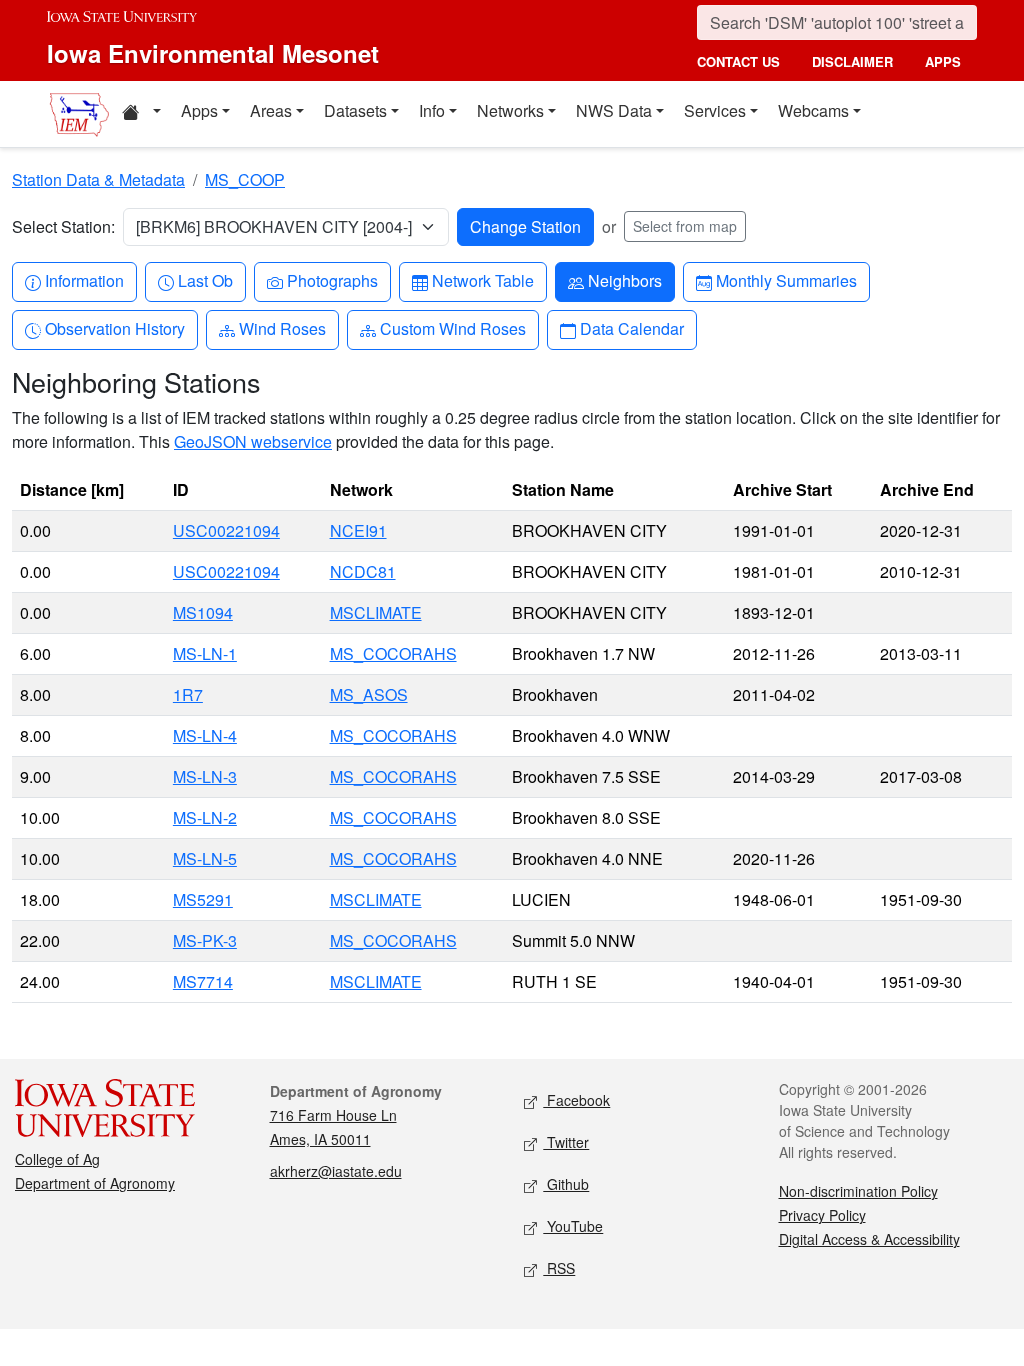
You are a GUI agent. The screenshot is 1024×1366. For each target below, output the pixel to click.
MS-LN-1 (205, 653)
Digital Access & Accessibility (869, 1239)
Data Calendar (631, 328)
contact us (738, 61)
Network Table (482, 280)
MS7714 (203, 981)
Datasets (355, 110)
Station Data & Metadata (98, 179)
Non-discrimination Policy (858, 1191)
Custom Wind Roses (452, 328)
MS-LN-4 (205, 735)
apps (943, 61)
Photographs (332, 280)
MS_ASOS (369, 694)
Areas (271, 110)
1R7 (188, 694)
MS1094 (203, 612)
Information (84, 280)
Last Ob (205, 280)
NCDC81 (363, 571)
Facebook (576, 1100)
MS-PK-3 (205, 940)
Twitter (566, 1142)
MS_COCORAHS (393, 653)
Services (715, 110)
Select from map (685, 226)
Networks (510, 110)
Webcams (813, 110)
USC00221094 (226, 530)
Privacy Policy (822, 1215)
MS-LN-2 (205, 817)
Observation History (114, 328)
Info (432, 110)
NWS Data (614, 110)
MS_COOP (245, 179)
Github (566, 1184)
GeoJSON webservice (253, 441)
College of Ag (57, 1159)
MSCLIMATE (376, 612)
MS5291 (203, 899)
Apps (199, 110)
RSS (559, 1268)
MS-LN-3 (205, 776)
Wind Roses (282, 328)
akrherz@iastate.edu (336, 1171)
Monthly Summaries (786, 280)
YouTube (573, 1226)
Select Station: (63, 226)
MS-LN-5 (205, 858)
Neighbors (624, 280)
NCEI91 (358, 530)
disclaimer (852, 61)
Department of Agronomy (95, 1183)
